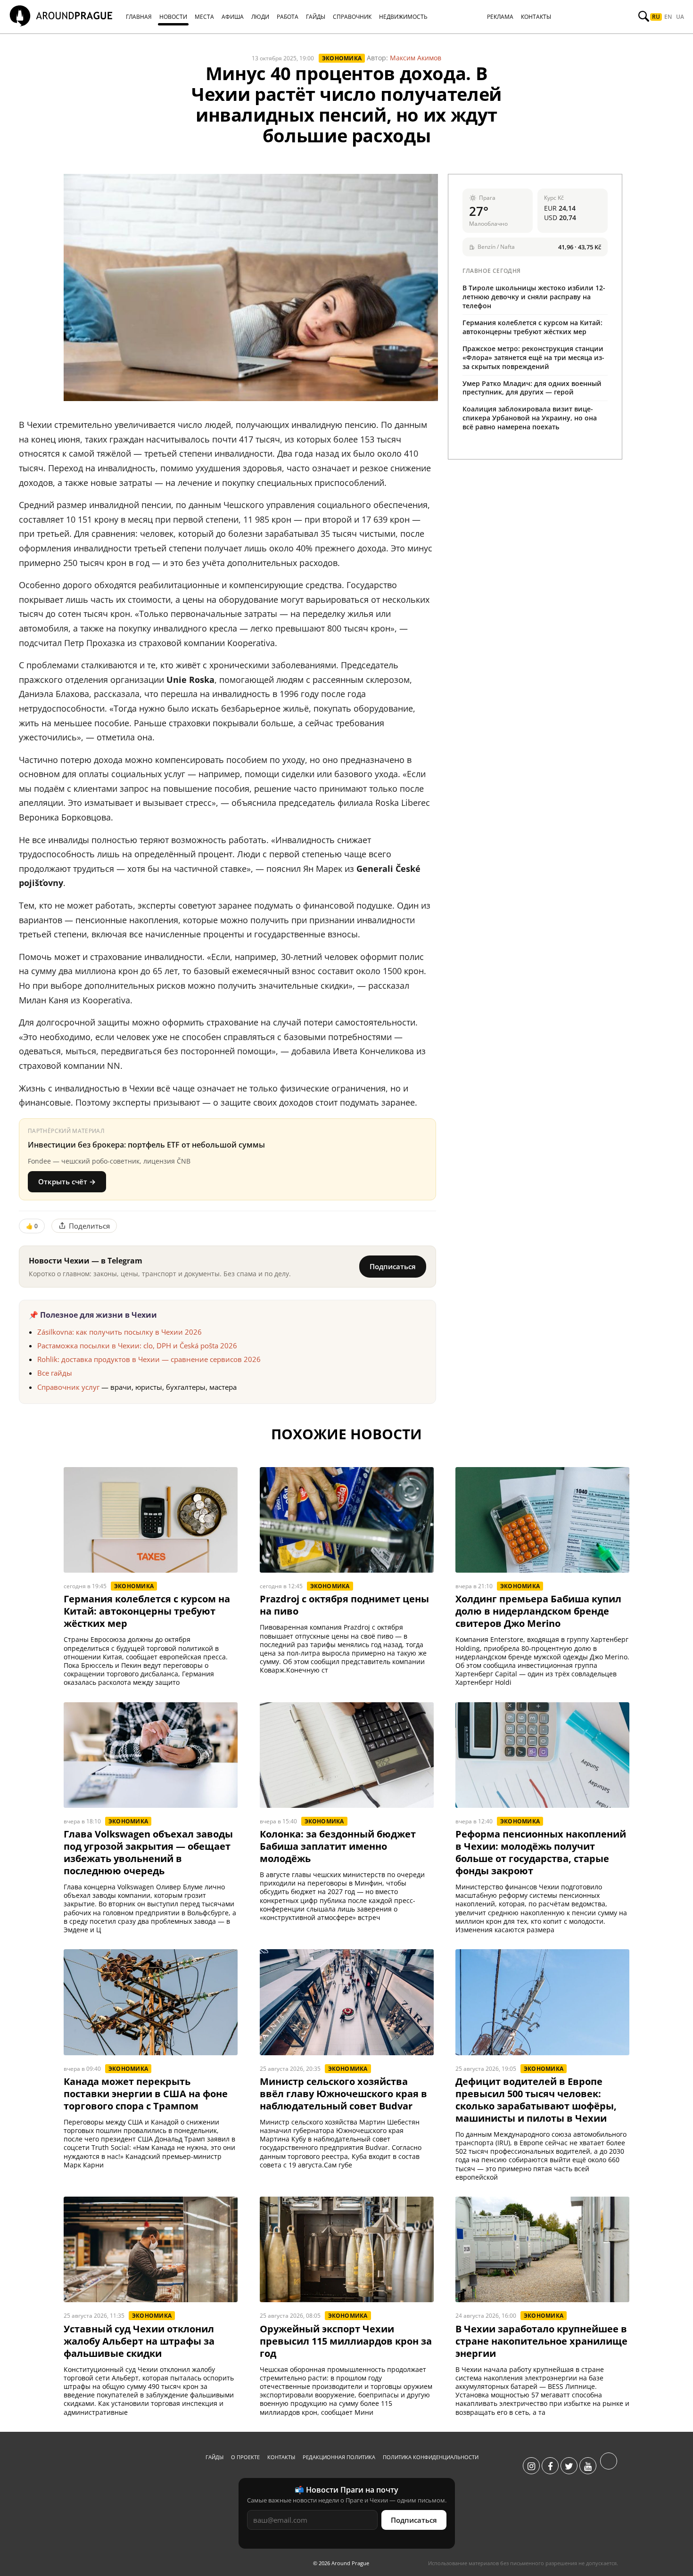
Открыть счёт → (67, 1181)
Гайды (214, 2457)
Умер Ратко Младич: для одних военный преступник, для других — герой (532, 388)
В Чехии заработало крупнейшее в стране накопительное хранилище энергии (541, 2341)
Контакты (281, 2457)
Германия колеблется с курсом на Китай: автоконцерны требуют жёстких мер (532, 327)
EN (668, 17)
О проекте (245, 2457)
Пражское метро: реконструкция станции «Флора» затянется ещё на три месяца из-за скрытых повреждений (533, 357)
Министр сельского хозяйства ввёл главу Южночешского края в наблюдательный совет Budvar (343, 2094)
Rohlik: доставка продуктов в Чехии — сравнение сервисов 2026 (149, 1359)
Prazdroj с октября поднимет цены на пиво (344, 1605)
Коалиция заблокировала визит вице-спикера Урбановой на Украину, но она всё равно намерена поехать (530, 418)
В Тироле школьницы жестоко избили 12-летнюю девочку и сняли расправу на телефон (534, 297)
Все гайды (55, 1373)
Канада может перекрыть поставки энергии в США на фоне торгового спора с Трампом (146, 2094)
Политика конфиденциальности (431, 2457)
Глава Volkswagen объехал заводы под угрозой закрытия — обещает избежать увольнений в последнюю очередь (148, 1853)
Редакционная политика (339, 2457)
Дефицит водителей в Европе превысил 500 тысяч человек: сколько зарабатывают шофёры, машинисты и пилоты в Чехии (536, 2100)
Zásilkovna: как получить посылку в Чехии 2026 (120, 1332)
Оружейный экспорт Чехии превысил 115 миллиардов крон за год (346, 2341)
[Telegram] (609, 2466)
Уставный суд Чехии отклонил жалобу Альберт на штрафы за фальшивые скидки (139, 2341)
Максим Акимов (416, 58)
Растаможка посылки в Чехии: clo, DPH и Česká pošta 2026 (137, 1345)
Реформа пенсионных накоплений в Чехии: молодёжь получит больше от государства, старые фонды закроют (541, 1853)
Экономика (342, 58)
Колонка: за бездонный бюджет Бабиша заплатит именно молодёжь (338, 1846)
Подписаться (393, 1266)
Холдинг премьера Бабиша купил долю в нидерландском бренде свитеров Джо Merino (538, 1611)
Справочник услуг (68, 1387)
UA (680, 17)
